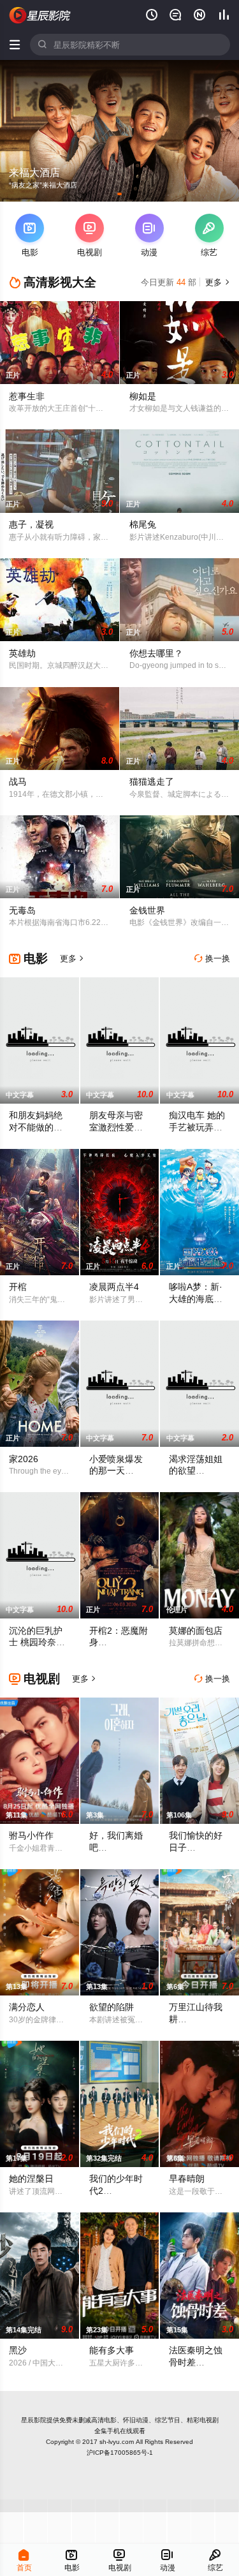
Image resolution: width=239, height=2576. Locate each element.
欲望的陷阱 (112, 2007)
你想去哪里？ (156, 653)
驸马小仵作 (31, 1835)
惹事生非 (27, 396)
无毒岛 (22, 910)
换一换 (212, 959)
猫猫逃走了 (152, 781)
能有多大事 (112, 2350)
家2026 (24, 1459)
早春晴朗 (187, 2179)
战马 (18, 781)
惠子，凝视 (31, 524)
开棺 (18, 1287)
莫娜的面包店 (196, 1631)
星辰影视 (40, 15)
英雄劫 (22, 653)
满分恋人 (27, 2007)
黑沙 (18, 2350)
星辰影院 (34, 2420)
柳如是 (143, 396)
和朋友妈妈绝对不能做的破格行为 (36, 1127)
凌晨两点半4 (114, 1287)
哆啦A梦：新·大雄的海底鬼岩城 (196, 1299)
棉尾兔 (143, 524)
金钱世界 (147, 910)
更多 (216, 282)
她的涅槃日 (31, 2179)
